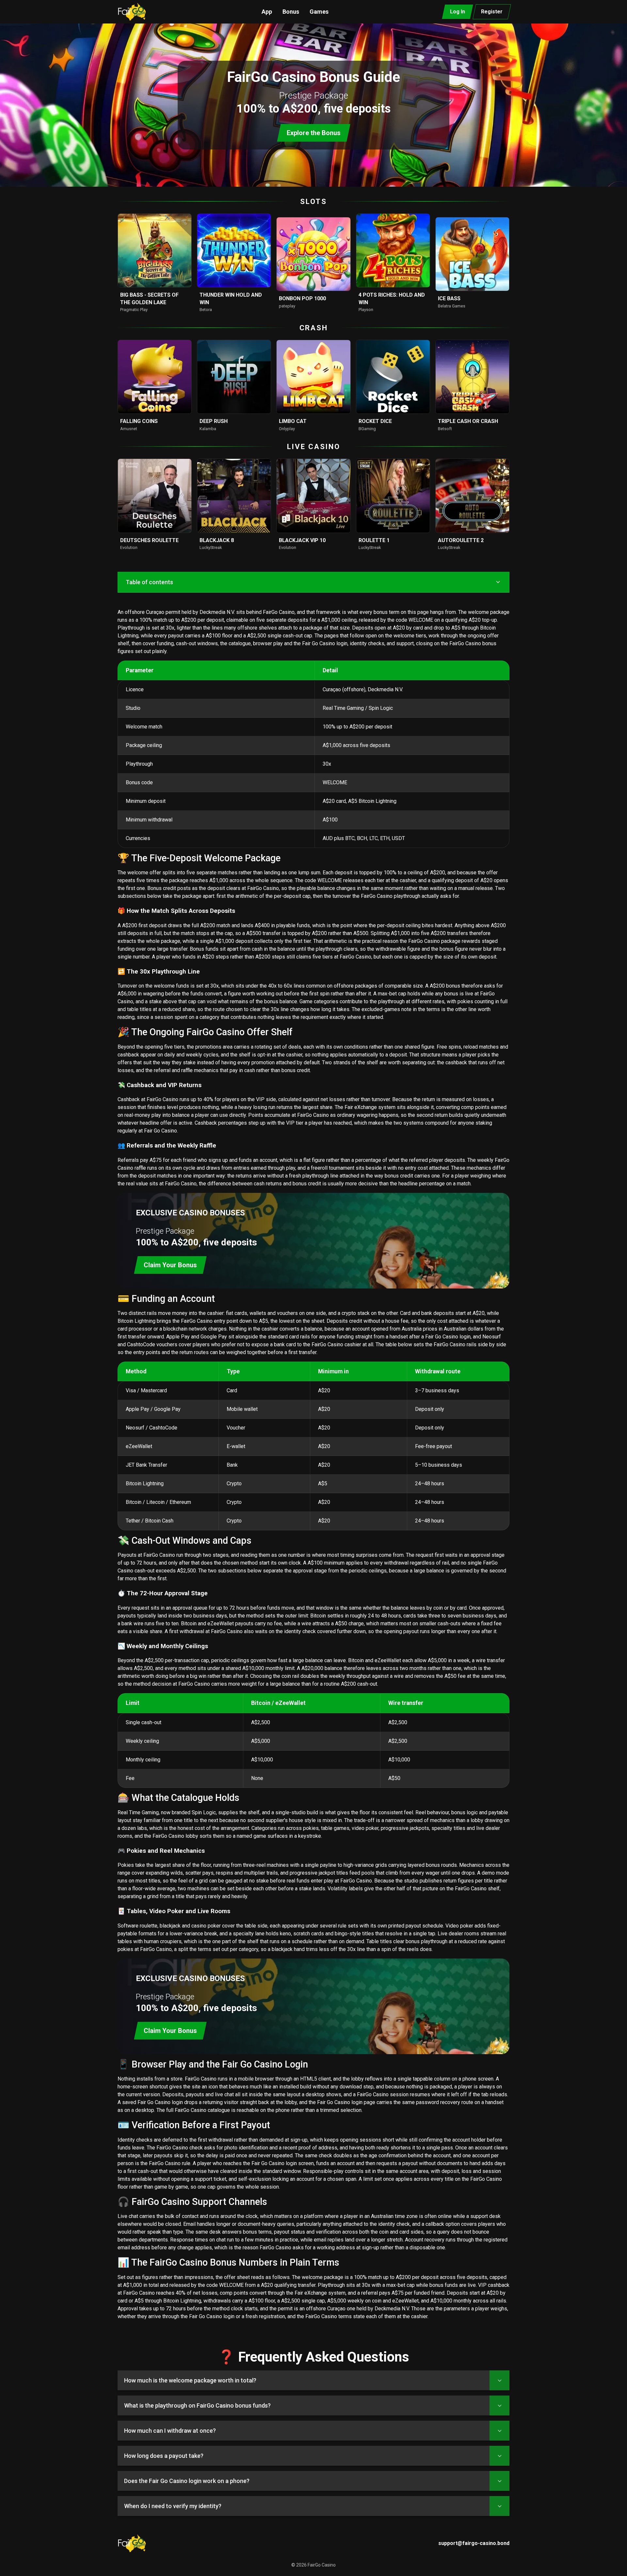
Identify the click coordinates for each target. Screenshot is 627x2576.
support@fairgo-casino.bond (474, 2543)
